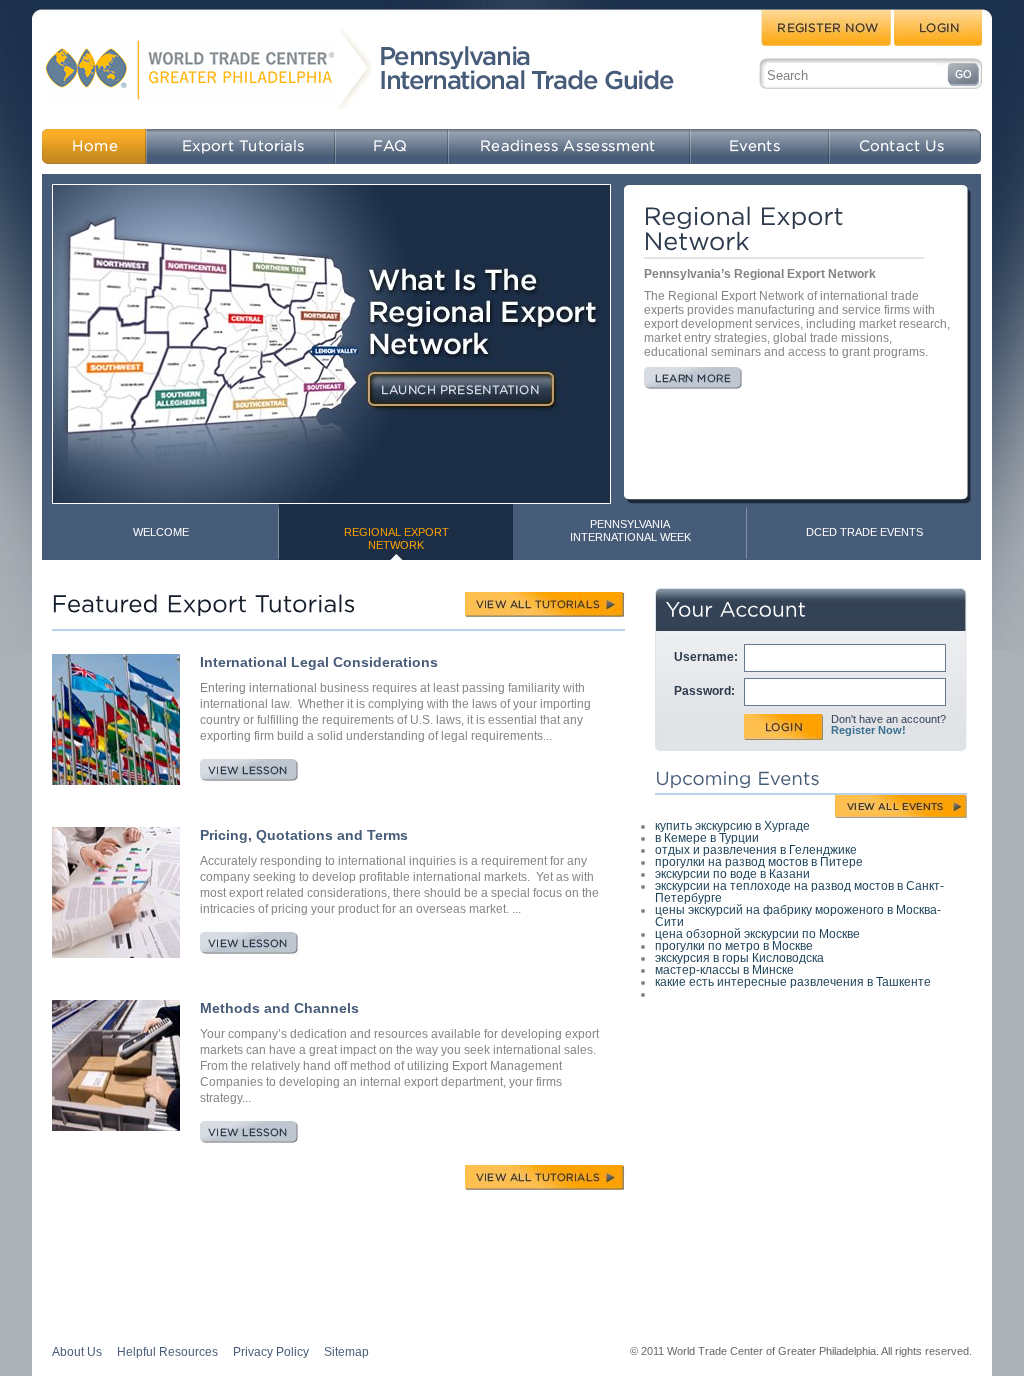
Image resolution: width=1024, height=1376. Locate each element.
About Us (77, 1352)
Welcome (161, 532)
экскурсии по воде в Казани (732, 874)
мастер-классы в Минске (724, 970)
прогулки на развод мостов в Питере (759, 862)
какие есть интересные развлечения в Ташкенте (793, 982)
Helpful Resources (167, 1352)
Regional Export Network (396, 538)
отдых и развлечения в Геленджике (756, 850)
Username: (706, 657)
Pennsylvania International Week (630, 530)
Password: (704, 691)
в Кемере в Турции (707, 838)
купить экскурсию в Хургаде (732, 826)
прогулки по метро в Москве (734, 946)
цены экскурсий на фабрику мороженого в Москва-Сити (798, 916)
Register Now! (868, 730)
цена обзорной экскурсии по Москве (757, 934)
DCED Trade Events (864, 532)
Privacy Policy (271, 1352)
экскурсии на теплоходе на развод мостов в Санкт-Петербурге (799, 892)
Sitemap (346, 1352)
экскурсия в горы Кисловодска (739, 958)
